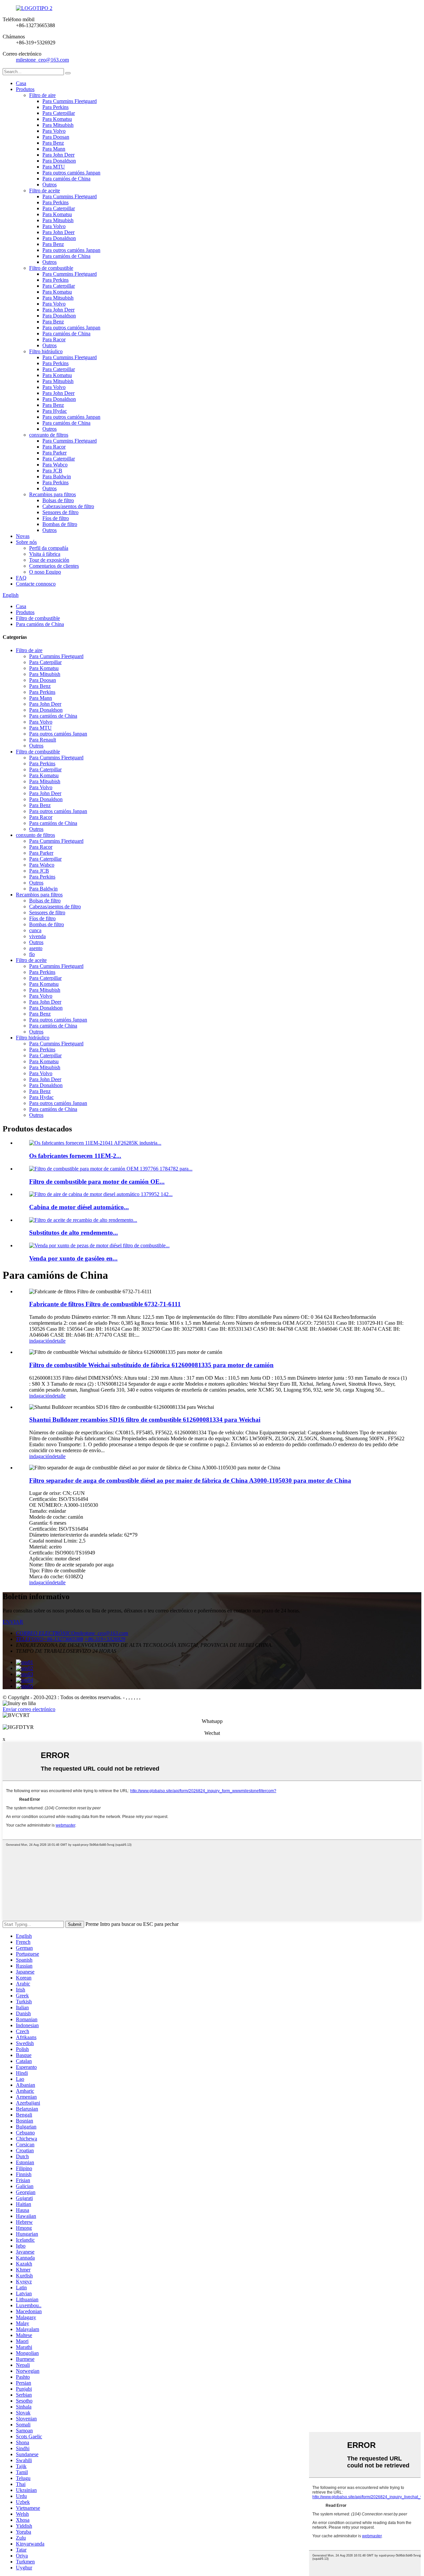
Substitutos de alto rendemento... (74, 1233)
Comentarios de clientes (54, 566)
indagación (41, 1341)
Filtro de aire (42, 95)
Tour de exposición (49, 560)
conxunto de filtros (49, 435)
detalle (59, 1341)
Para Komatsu (57, 119)
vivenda (37, 936)
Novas (23, 536)
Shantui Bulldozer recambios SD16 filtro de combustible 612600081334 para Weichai (145, 1420)
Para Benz (53, 143)
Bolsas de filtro (58, 500)
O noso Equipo (45, 572)
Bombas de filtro (60, 524)
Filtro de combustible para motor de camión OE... (97, 1182)
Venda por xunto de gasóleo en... (73, 1258)
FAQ (21, 578)
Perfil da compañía (49, 548)
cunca (35, 930)
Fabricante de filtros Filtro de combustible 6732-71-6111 (105, 1304)
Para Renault (43, 740)
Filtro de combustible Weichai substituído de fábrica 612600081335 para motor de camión (151, 1365)
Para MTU (54, 167)
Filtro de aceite (45, 191)
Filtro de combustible (51, 268)
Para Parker (54, 453)
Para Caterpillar (59, 113)
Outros (50, 185)
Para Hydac (55, 411)
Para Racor (54, 339)
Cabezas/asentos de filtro (68, 506)
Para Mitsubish (58, 125)
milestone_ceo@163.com (42, 60)
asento (36, 948)
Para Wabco (55, 465)
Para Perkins (55, 107)
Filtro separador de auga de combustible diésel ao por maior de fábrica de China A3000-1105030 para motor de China (190, 1480)
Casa (21, 83)
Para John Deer (58, 155)
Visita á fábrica (45, 554)
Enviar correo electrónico (29, 1709)
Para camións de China (66, 179)
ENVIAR (13, 1622)
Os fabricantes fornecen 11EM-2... (75, 1156)
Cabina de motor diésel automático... (79, 1207)
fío (32, 954)
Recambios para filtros (53, 494)
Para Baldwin (57, 477)
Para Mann (54, 149)
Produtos (25, 89)
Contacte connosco (36, 584)
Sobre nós (26, 542)
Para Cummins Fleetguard (70, 101)
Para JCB (52, 471)
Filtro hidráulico (46, 351)
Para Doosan (56, 137)
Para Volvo (54, 131)
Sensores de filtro (60, 512)
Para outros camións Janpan (71, 173)
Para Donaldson (59, 161)
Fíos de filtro (56, 518)
